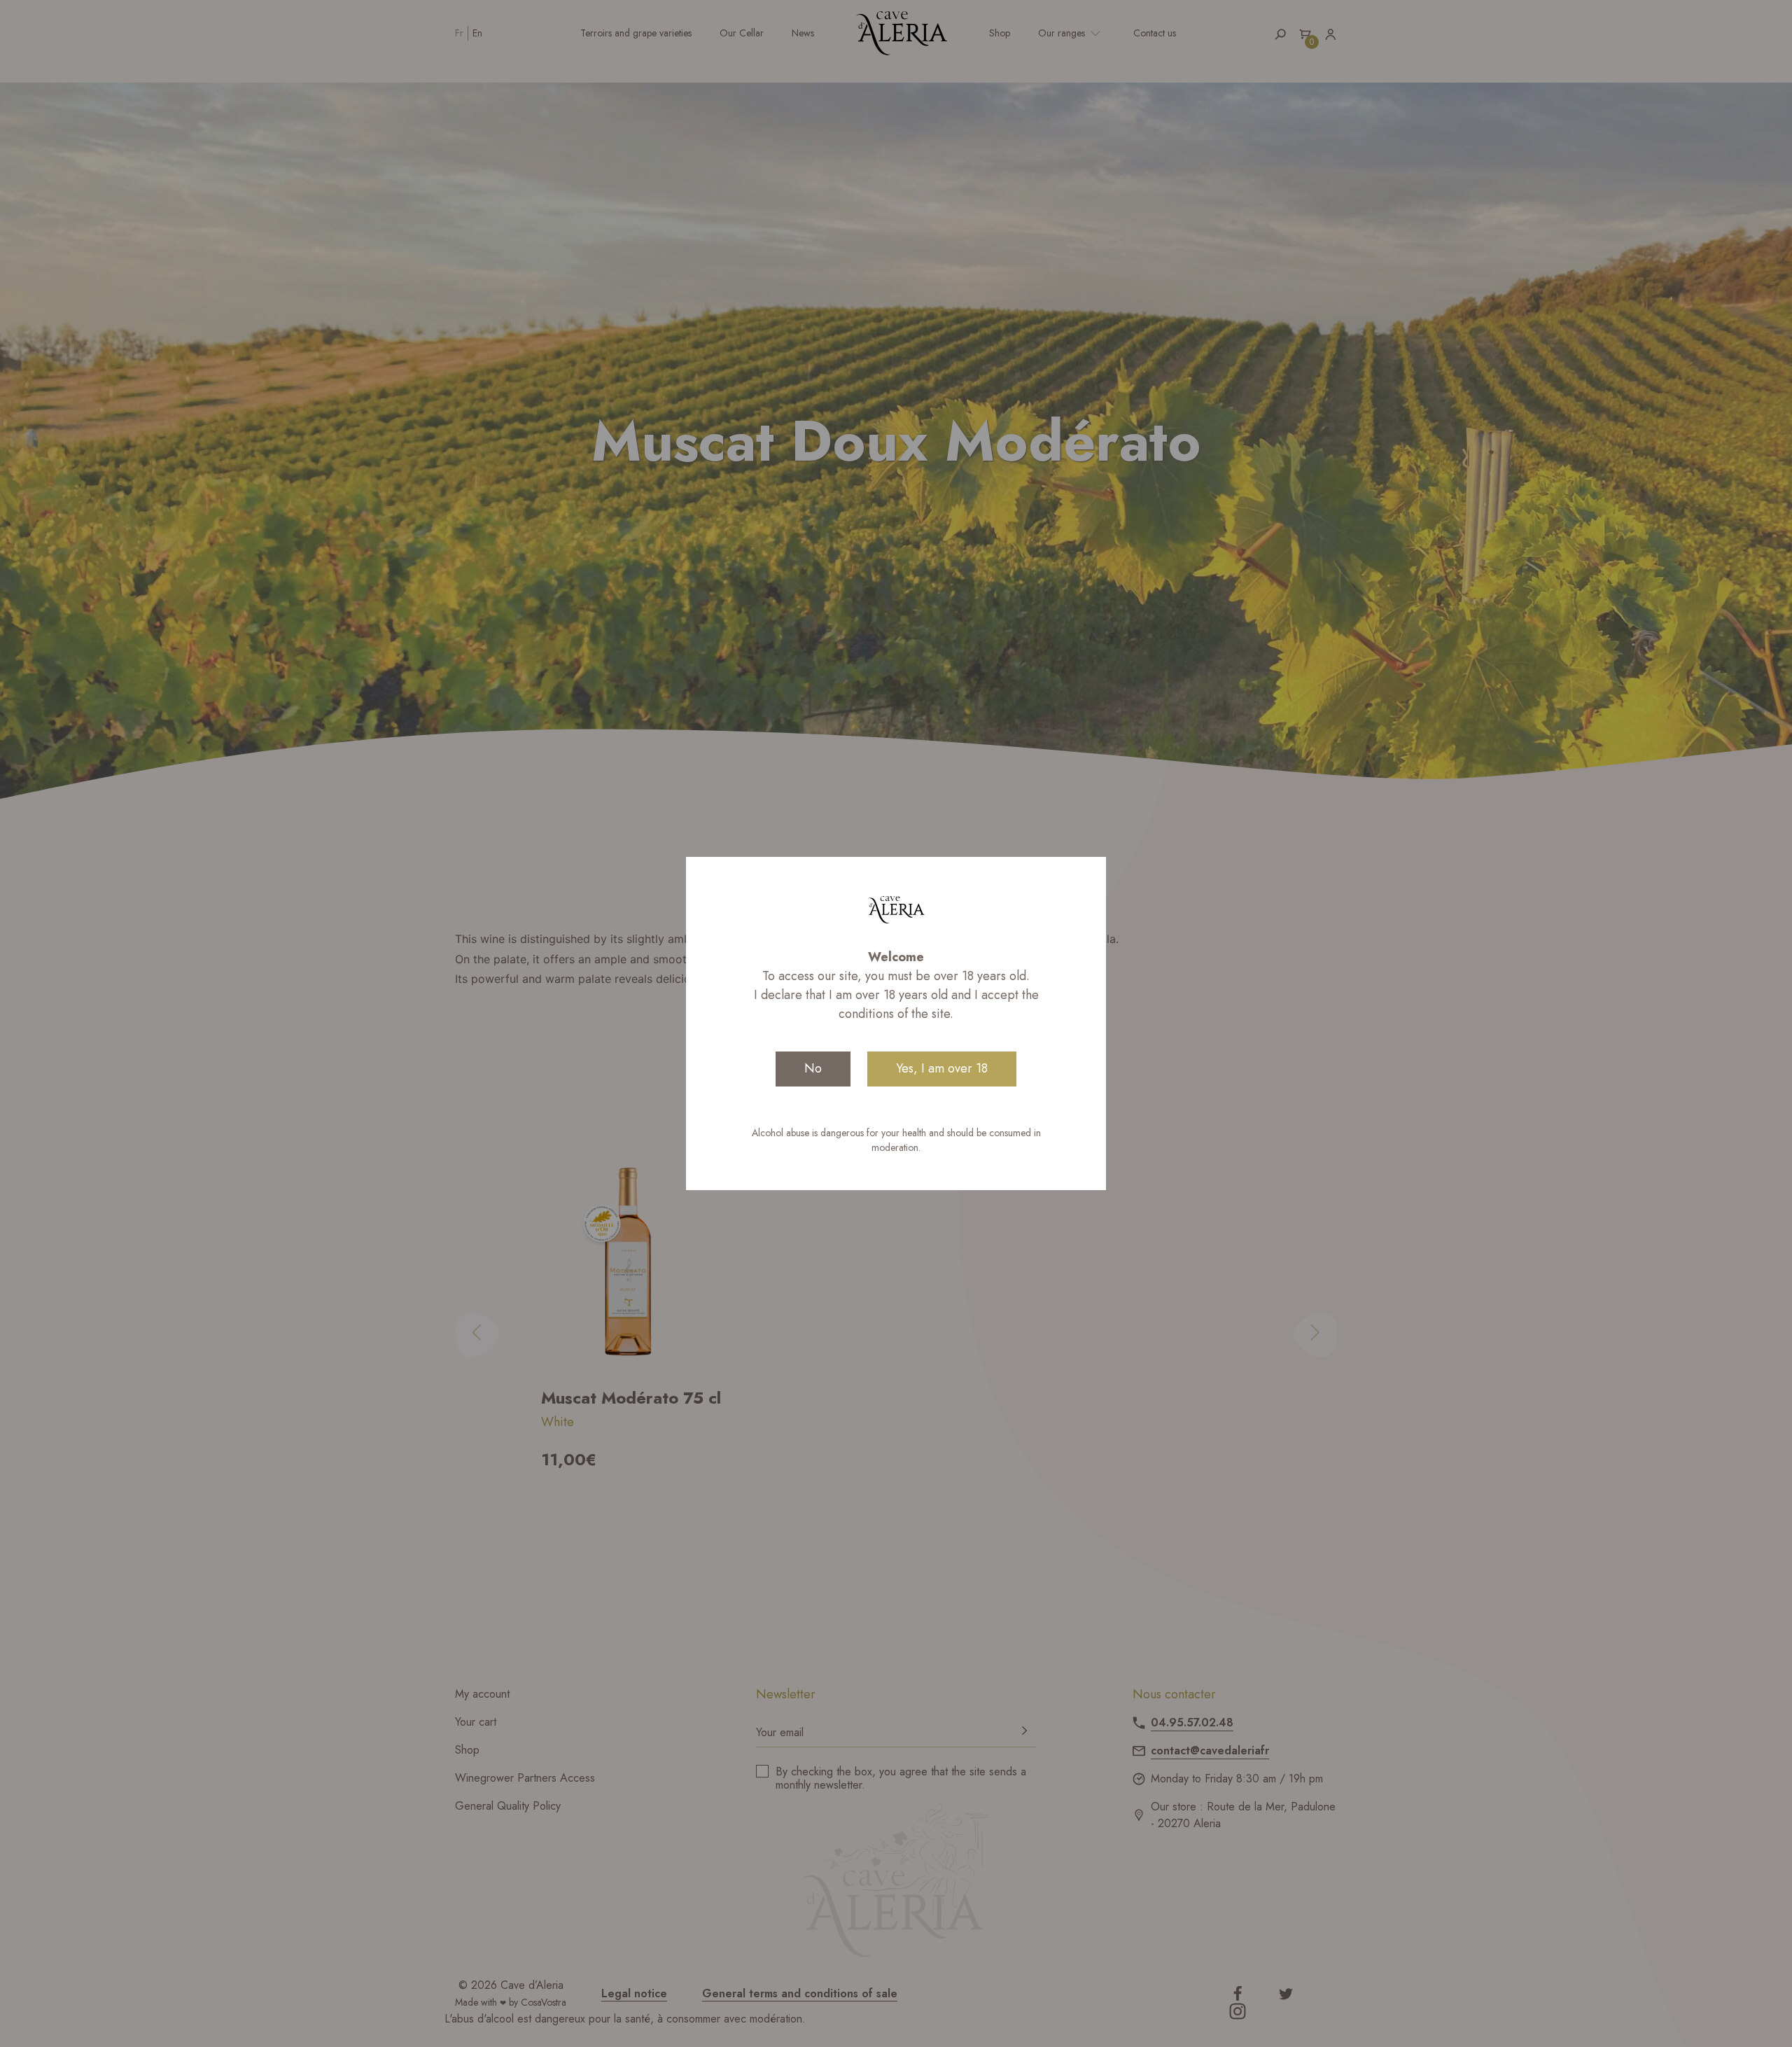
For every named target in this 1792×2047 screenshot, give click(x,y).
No (813, 1068)
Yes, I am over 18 (942, 1068)
